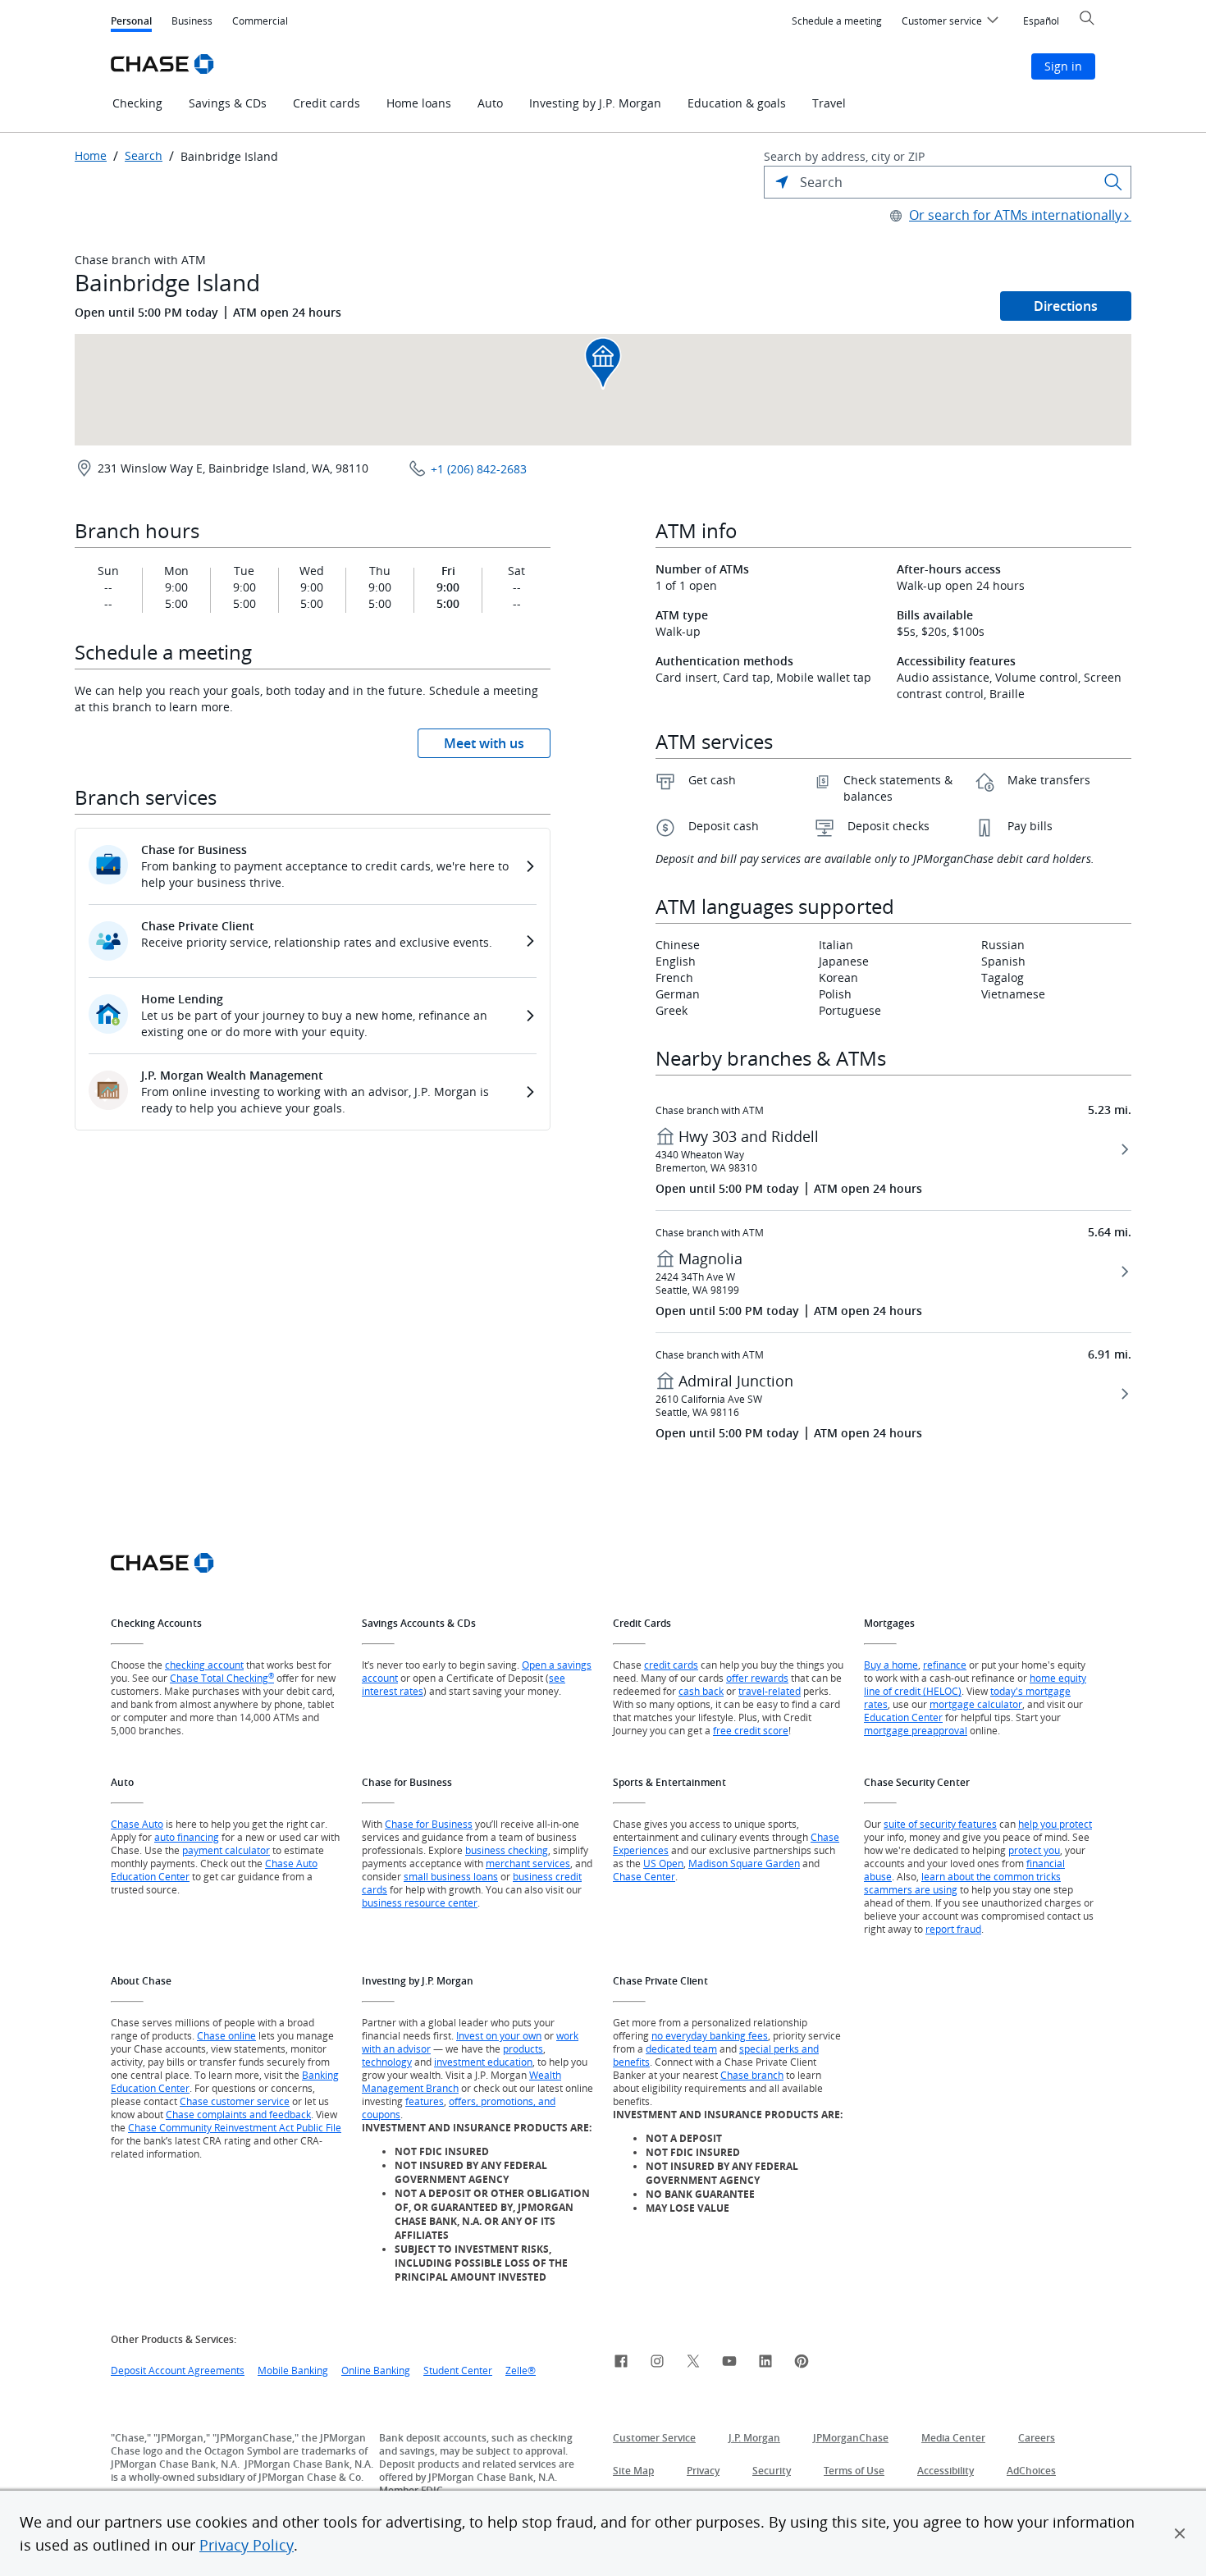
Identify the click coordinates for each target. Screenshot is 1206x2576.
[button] (1180, 2533)
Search (144, 156)
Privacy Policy (247, 2545)
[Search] (1113, 182)
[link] (621, 2364)
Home (91, 156)
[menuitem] (837, 21)
